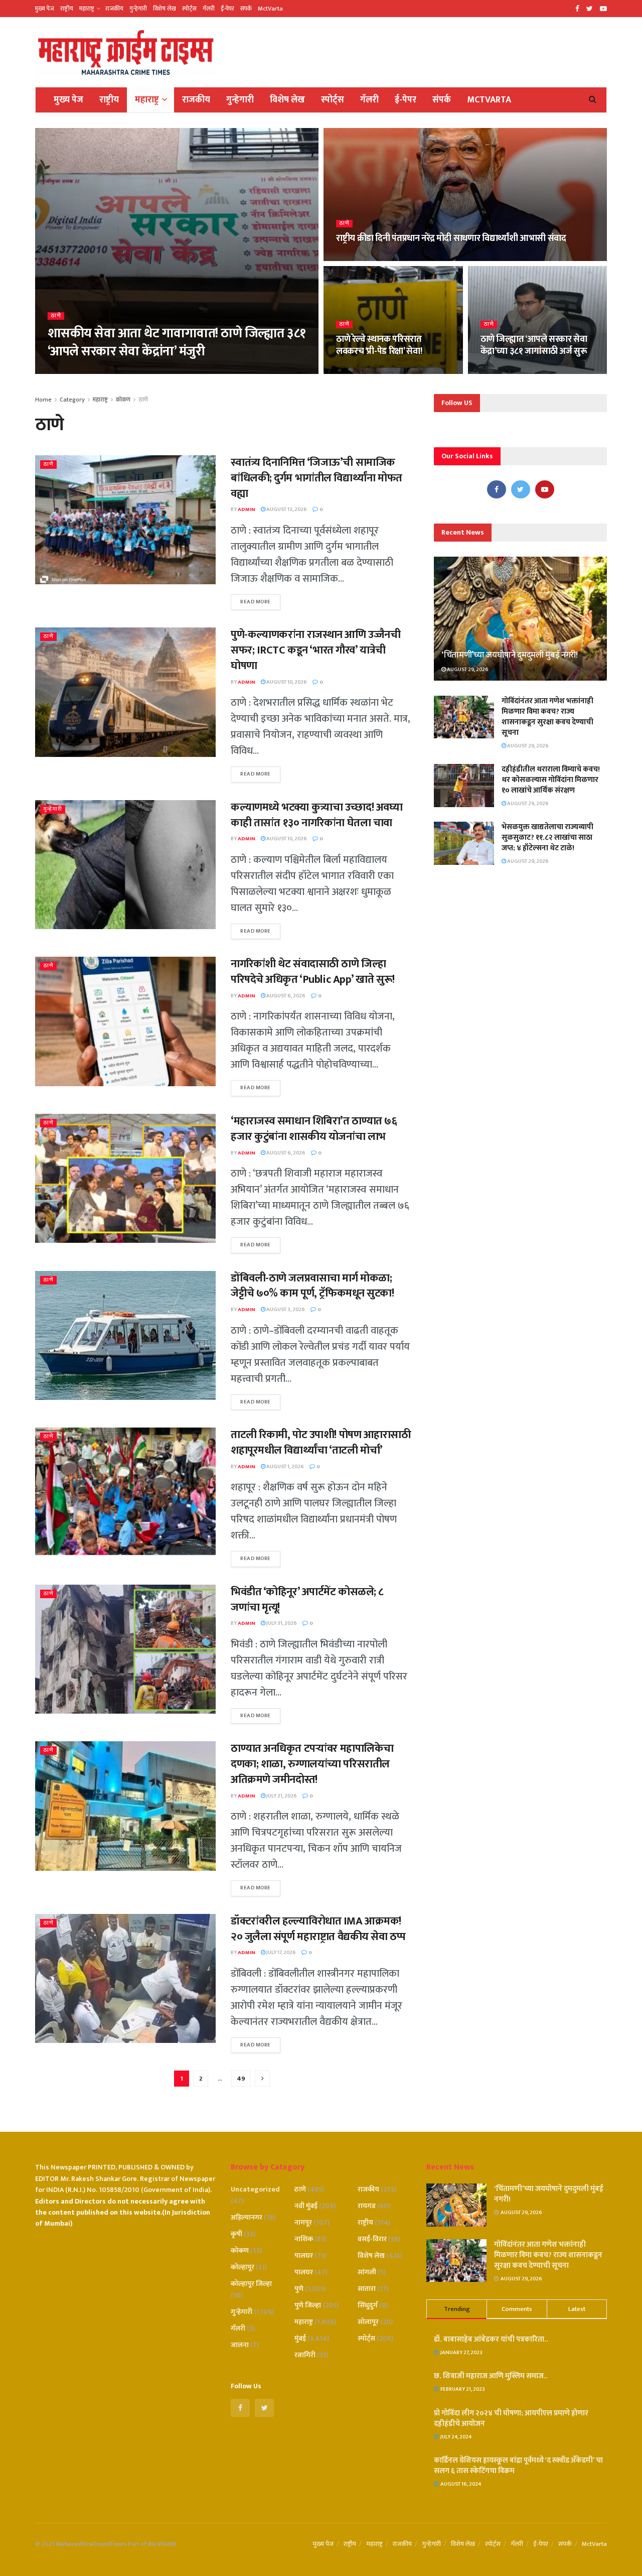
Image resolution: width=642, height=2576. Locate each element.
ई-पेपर (227, 9)
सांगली (367, 2272)
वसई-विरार (372, 2239)
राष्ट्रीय (67, 9)
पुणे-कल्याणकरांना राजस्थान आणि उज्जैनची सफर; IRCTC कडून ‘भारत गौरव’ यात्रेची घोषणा (315, 650)
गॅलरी (209, 9)
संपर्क (246, 9)
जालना (240, 2345)
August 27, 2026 (103, 371)
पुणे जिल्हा (308, 2305)
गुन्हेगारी (138, 9)
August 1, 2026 (285, 1467)
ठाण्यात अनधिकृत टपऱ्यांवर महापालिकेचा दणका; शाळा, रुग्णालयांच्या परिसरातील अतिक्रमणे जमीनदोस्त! (312, 1764)
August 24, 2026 (362, 371)
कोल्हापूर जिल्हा (251, 2284)
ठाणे (56, 316)
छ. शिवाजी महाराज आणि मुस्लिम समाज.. (491, 2376)
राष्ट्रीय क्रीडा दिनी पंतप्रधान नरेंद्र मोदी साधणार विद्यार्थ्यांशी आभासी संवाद (451, 238)
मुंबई (300, 2338)
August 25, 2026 (362, 258)
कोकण (123, 400)
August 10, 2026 (286, 682)
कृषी (236, 2234)
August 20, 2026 (506, 371)
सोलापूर (368, 2322)
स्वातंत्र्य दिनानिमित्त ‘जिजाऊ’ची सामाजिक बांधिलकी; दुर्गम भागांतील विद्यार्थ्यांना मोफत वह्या (316, 478)
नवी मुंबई (306, 2206)
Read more (256, 602)
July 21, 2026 (281, 1796)
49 (241, 2079)
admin (63, 371)
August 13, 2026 (286, 509)
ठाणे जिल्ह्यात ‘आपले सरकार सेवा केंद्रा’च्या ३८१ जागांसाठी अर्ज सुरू (534, 345)
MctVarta (270, 9)
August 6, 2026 (285, 996)
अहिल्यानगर (247, 2217)
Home (43, 400)
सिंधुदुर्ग (368, 2305)
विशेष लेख (165, 9)
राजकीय (114, 9)
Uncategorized (255, 2189)
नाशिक (304, 2239)
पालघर (304, 2256)
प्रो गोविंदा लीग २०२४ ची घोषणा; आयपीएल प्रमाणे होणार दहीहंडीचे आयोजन (511, 2418)
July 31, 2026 (281, 1623)
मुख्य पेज (45, 9)
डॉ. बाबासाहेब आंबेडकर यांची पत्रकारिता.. (491, 2339)
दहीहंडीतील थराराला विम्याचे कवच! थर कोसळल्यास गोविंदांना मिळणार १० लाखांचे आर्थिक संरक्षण (551, 780)
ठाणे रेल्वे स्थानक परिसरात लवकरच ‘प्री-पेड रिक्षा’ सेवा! (379, 345)
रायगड (367, 2206)
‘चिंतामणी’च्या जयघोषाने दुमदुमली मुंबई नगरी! (509, 655)
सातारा (367, 2289)
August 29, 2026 (467, 670)
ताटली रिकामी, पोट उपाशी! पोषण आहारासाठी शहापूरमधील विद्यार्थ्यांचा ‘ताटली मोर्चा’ (321, 1443)
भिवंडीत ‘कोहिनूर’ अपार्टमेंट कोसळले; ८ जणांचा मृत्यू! (307, 1600)
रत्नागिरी (305, 2355)
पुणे (299, 2289)
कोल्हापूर (243, 2267)
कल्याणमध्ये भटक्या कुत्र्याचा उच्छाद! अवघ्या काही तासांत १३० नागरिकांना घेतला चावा (316, 815)
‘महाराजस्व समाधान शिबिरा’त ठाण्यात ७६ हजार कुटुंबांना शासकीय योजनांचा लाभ (314, 1129)
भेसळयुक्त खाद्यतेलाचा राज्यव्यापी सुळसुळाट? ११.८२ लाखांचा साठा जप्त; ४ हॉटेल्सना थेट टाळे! (547, 838)
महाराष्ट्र (87, 9)
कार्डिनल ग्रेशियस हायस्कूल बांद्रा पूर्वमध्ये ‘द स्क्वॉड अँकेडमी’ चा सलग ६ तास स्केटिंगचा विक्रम (518, 2466)
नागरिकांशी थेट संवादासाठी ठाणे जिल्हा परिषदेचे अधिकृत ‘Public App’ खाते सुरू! (313, 972)
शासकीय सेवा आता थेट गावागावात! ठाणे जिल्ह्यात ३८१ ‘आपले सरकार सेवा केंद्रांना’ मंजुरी (177, 342)
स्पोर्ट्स (189, 9)
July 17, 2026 (281, 1953)
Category (72, 400)
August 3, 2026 (285, 1310)
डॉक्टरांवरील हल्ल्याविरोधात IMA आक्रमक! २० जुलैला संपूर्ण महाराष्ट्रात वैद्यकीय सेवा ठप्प (318, 1929)
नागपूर (303, 2222)
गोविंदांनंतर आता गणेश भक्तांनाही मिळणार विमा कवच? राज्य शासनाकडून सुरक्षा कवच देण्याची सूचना (547, 717)
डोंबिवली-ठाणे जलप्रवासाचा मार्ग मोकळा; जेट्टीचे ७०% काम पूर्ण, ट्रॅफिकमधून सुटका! (312, 1286)
